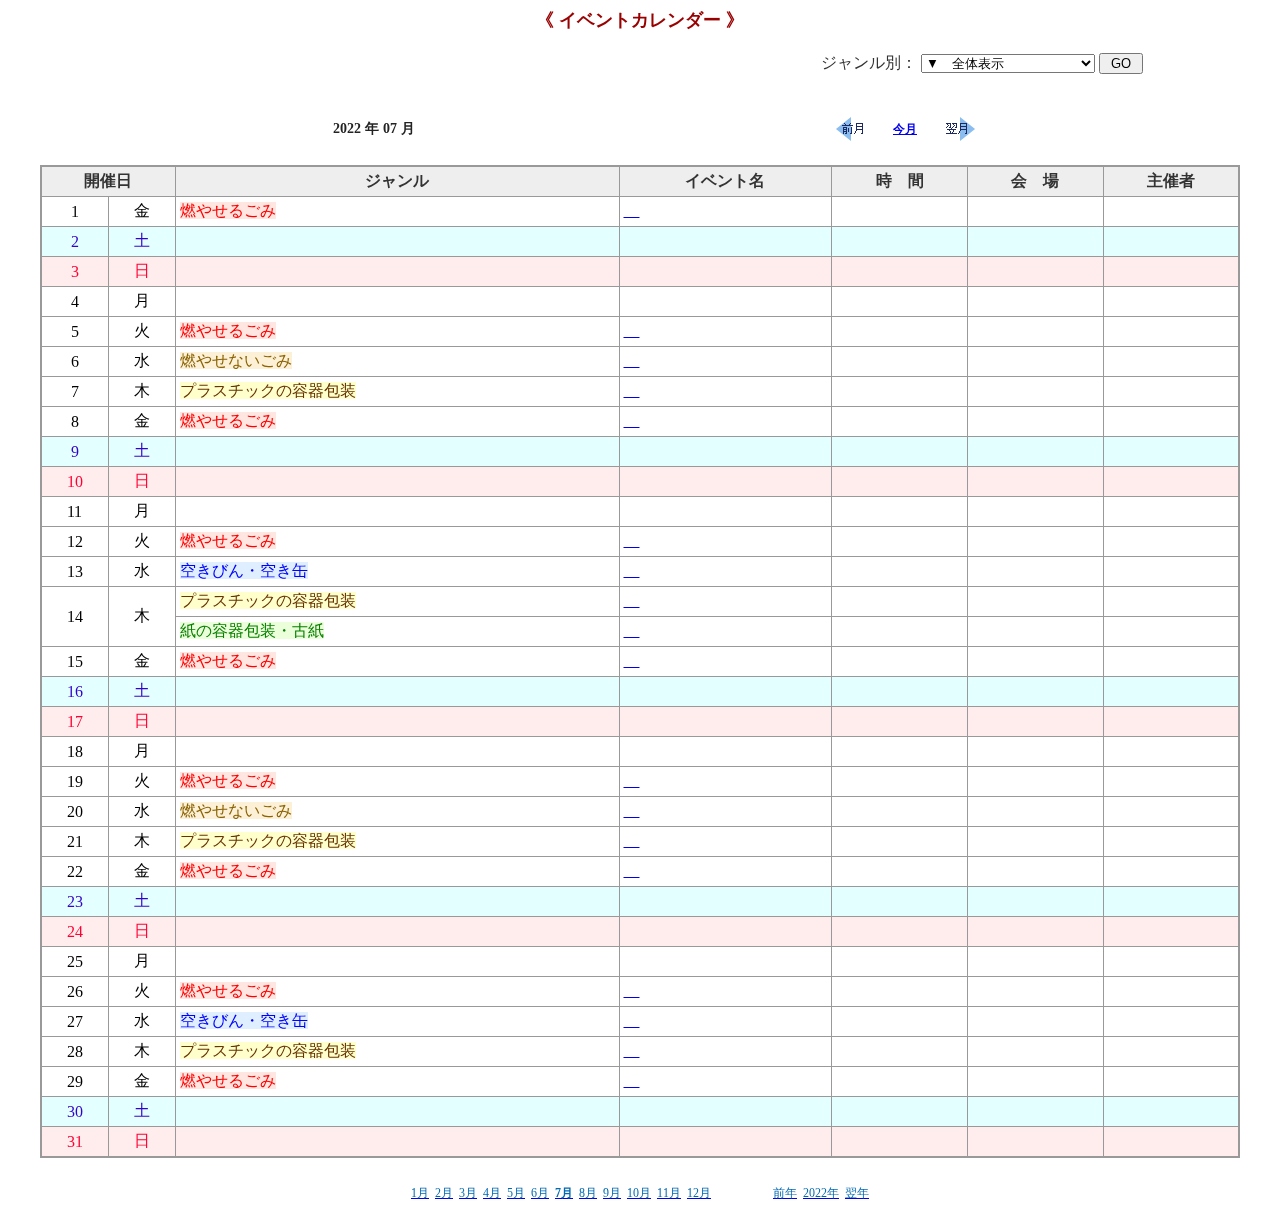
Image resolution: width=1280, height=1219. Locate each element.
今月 (905, 129)
